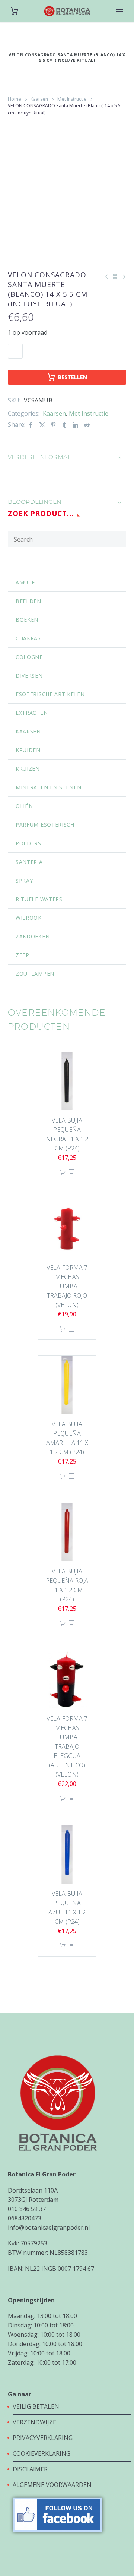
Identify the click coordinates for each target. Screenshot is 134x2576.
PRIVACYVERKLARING (43, 2438)
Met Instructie (72, 99)
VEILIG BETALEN (37, 2406)
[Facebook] (31, 425)
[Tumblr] (64, 425)
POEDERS (28, 843)
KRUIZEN (28, 769)
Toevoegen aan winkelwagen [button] (63, 1173)
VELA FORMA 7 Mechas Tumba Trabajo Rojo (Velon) (67, 1286)
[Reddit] (87, 425)
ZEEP (23, 955)
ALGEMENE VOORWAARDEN (52, 2485)
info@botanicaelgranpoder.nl (49, 2228)
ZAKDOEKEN (33, 936)
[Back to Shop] (115, 277)
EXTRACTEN (32, 713)
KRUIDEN (28, 750)
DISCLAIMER (30, 2469)
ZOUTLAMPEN (35, 974)
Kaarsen (39, 99)
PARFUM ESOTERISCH (45, 825)
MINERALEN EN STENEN (48, 787)
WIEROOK (29, 918)
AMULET (27, 582)
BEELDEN (28, 601)
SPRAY (24, 880)
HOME (120, 23)
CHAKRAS (28, 638)
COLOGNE (29, 657)
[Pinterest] (53, 425)
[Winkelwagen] (15, 11)
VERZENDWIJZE (34, 2422)
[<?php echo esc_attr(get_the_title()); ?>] (71, 1173)
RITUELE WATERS (39, 899)
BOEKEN (27, 620)
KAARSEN (28, 731)
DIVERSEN (29, 675)
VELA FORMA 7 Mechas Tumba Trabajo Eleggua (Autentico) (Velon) (67, 1746)
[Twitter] (42, 425)
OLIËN (24, 806)
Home (15, 99)
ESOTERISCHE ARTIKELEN (50, 694)
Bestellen (73, 377)
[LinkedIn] (76, 425)
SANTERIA (29, 862)
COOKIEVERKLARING (42, 2453)
